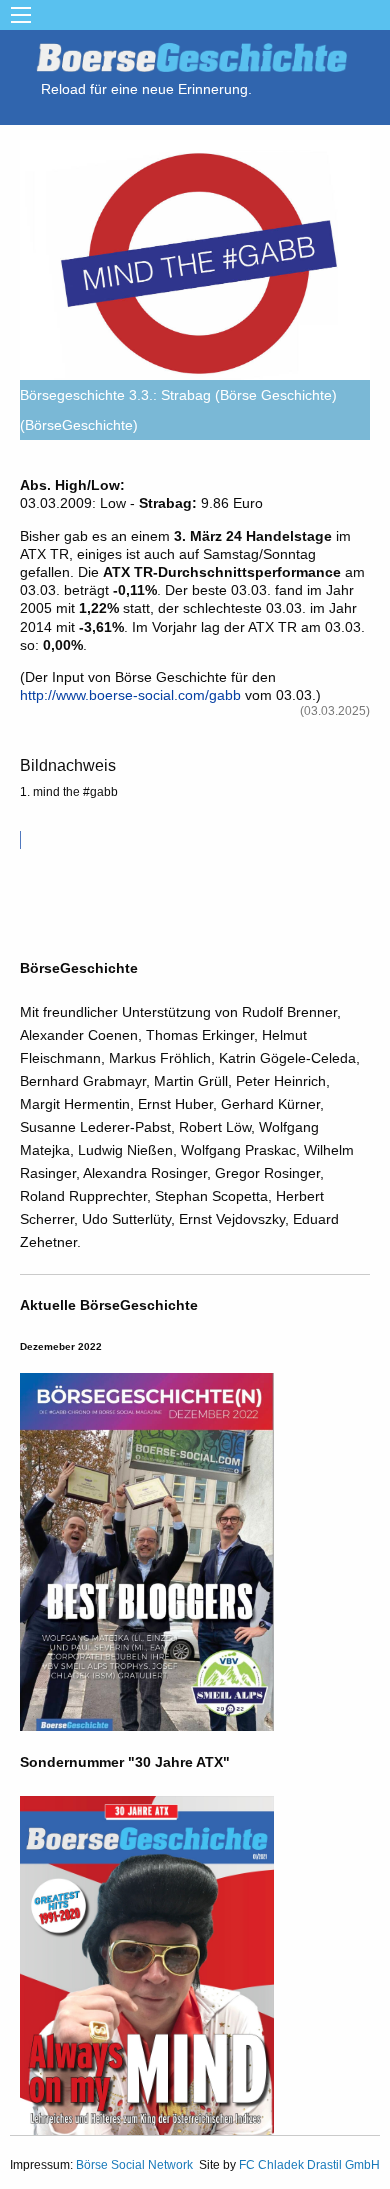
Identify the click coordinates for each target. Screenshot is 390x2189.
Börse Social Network (134, 2165)
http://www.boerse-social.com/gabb (130, 695)
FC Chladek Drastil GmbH (309, 2165)
